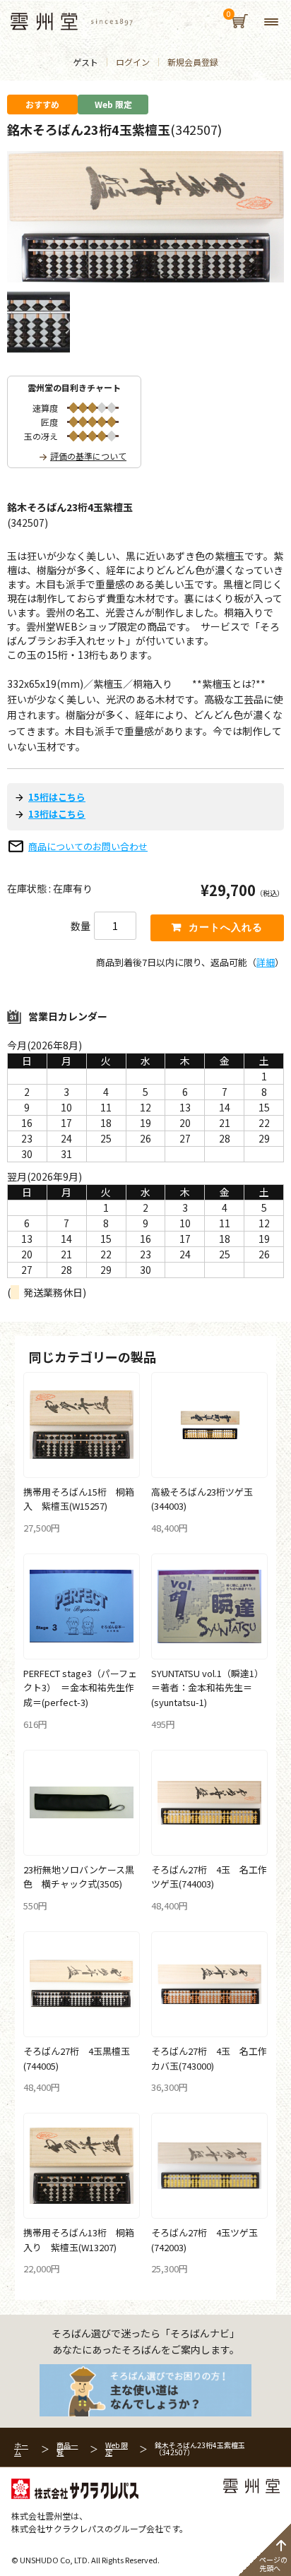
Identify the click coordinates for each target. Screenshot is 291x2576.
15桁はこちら (57, 797)
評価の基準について (88, 456)
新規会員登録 (193, 62)
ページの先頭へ (273, 2564)
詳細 (266, 962)
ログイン (133, 62)
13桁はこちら (57, 814)
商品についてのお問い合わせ (88, 846)
